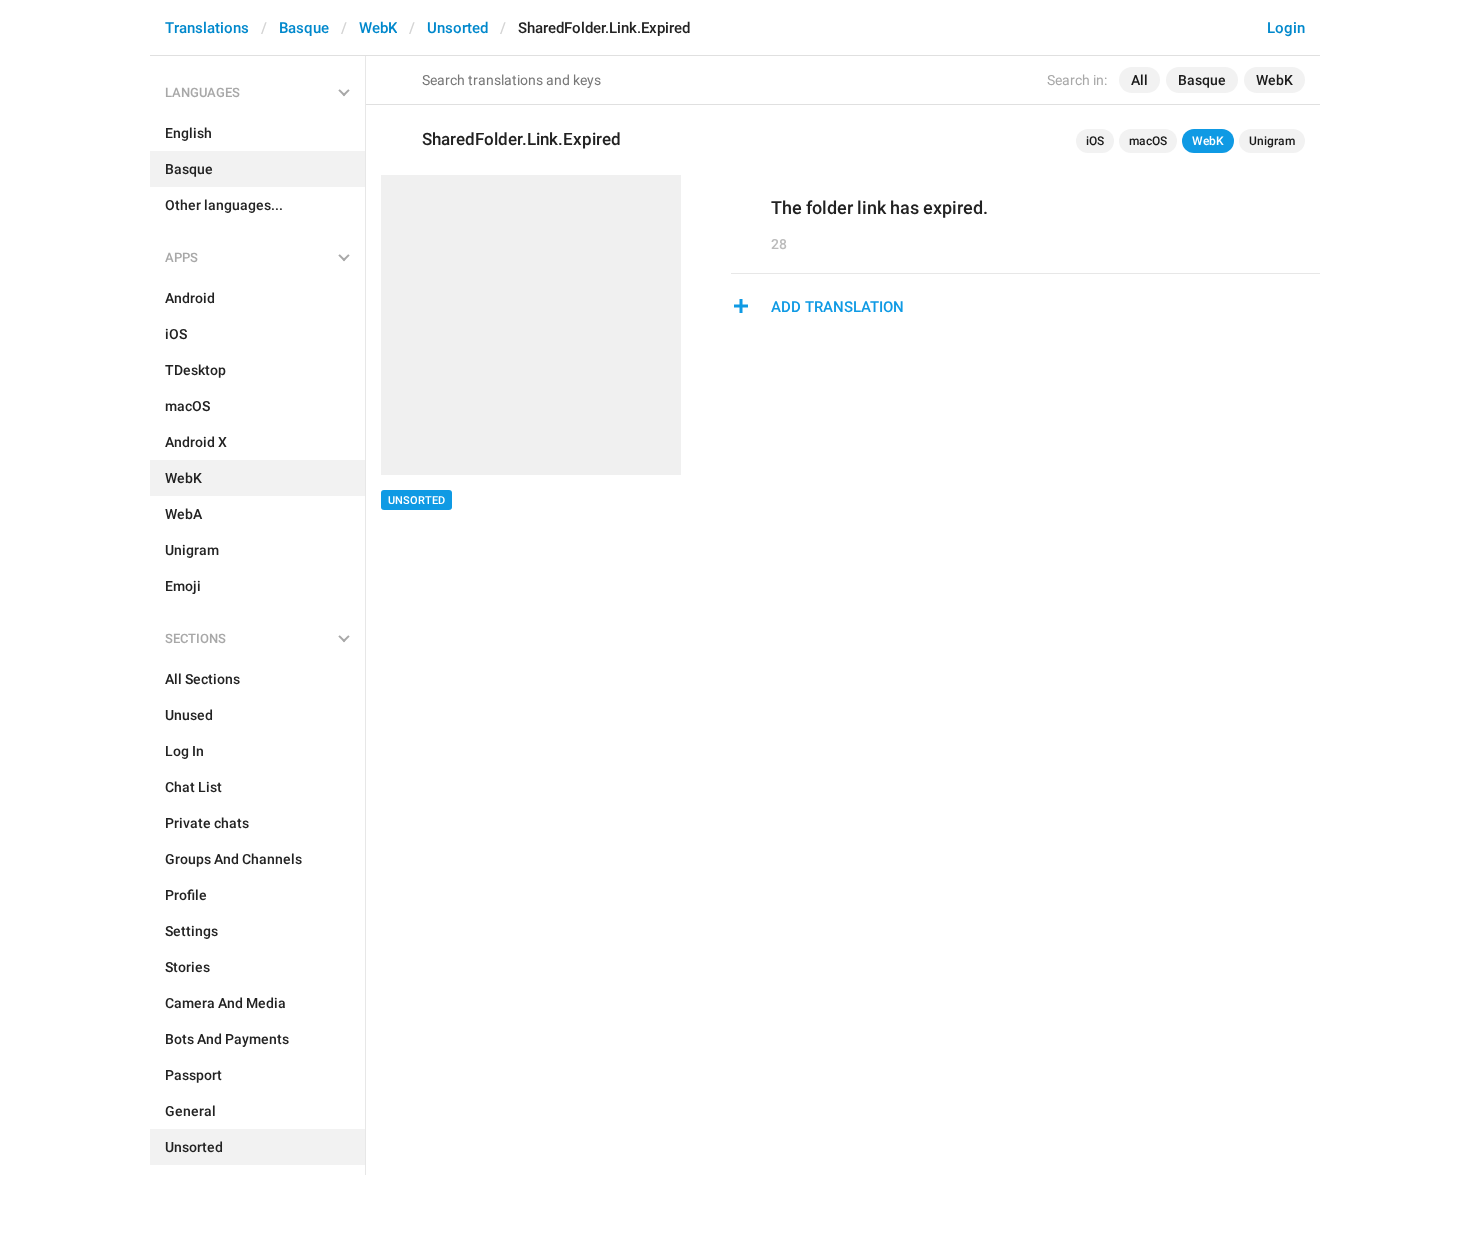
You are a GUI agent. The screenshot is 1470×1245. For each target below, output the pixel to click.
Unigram (1272, 141)
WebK (378, 28)
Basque (304, 28)
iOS (1095, 141)
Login (1286, 28)
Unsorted (457, 28)
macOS (1148, 141)
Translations (207, 28)
